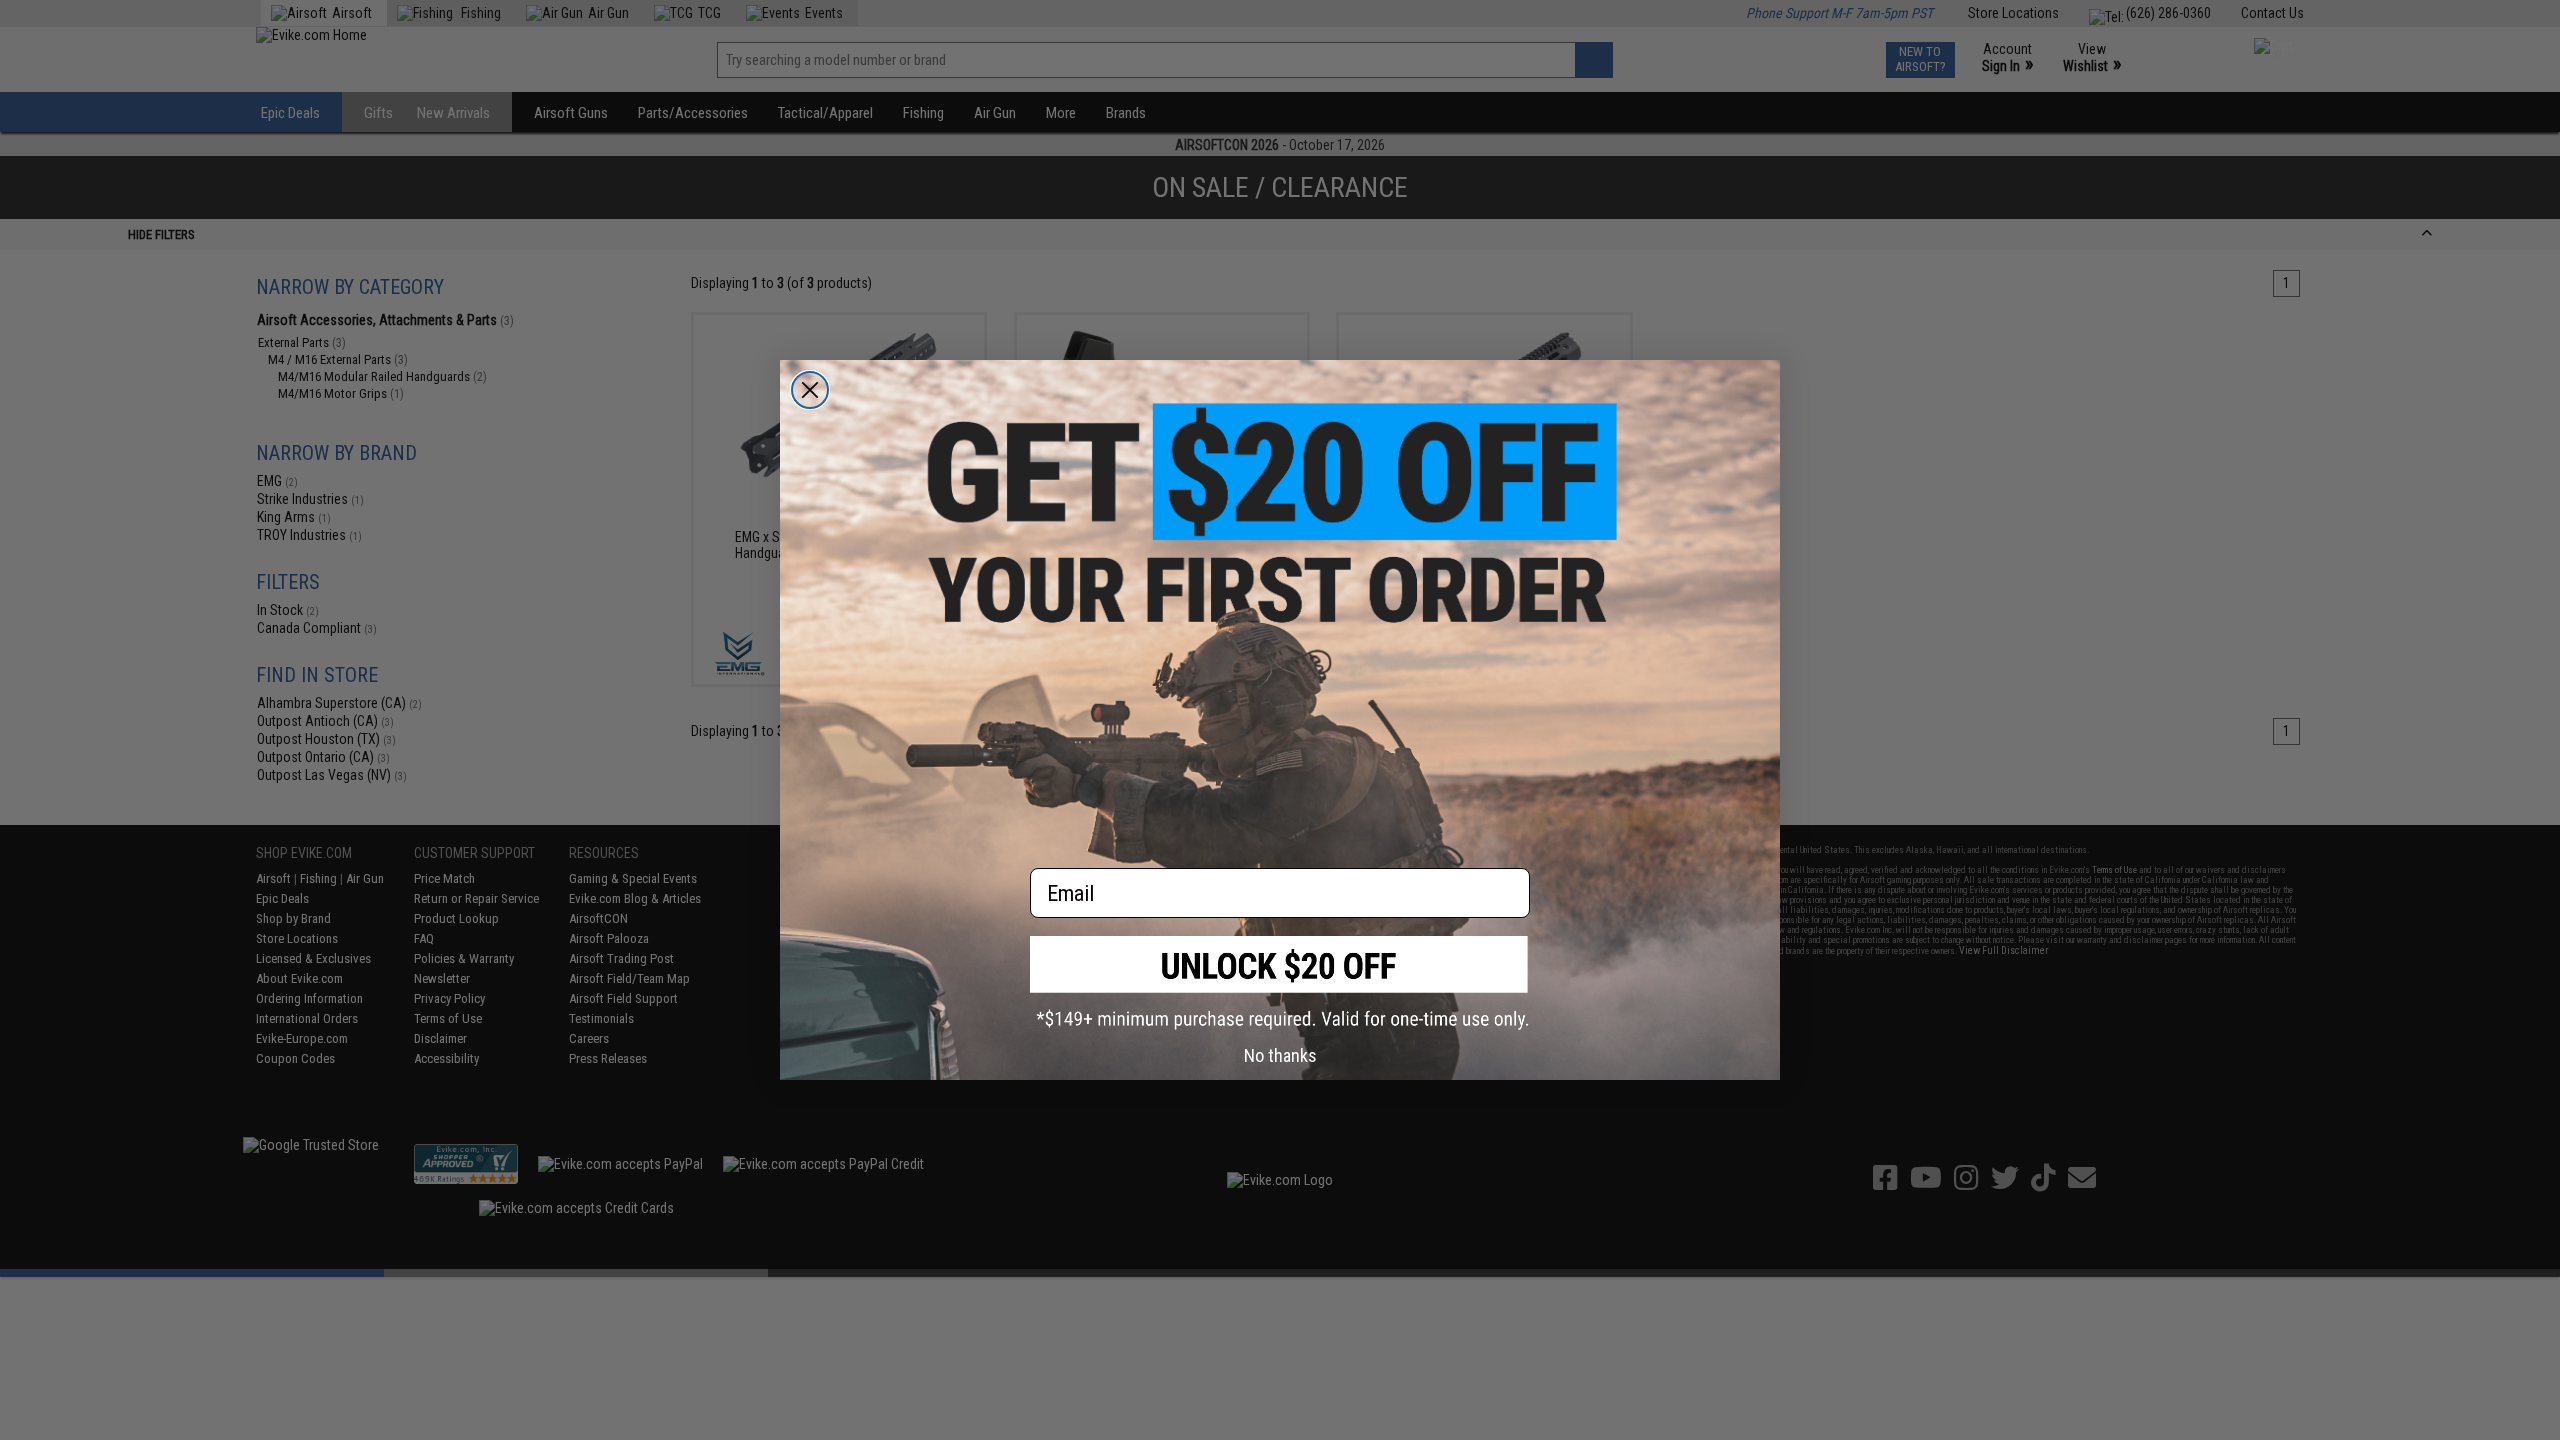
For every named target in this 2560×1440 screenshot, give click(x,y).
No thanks (1280, 1055)
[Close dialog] (810, 390)
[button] (1280, 982)
